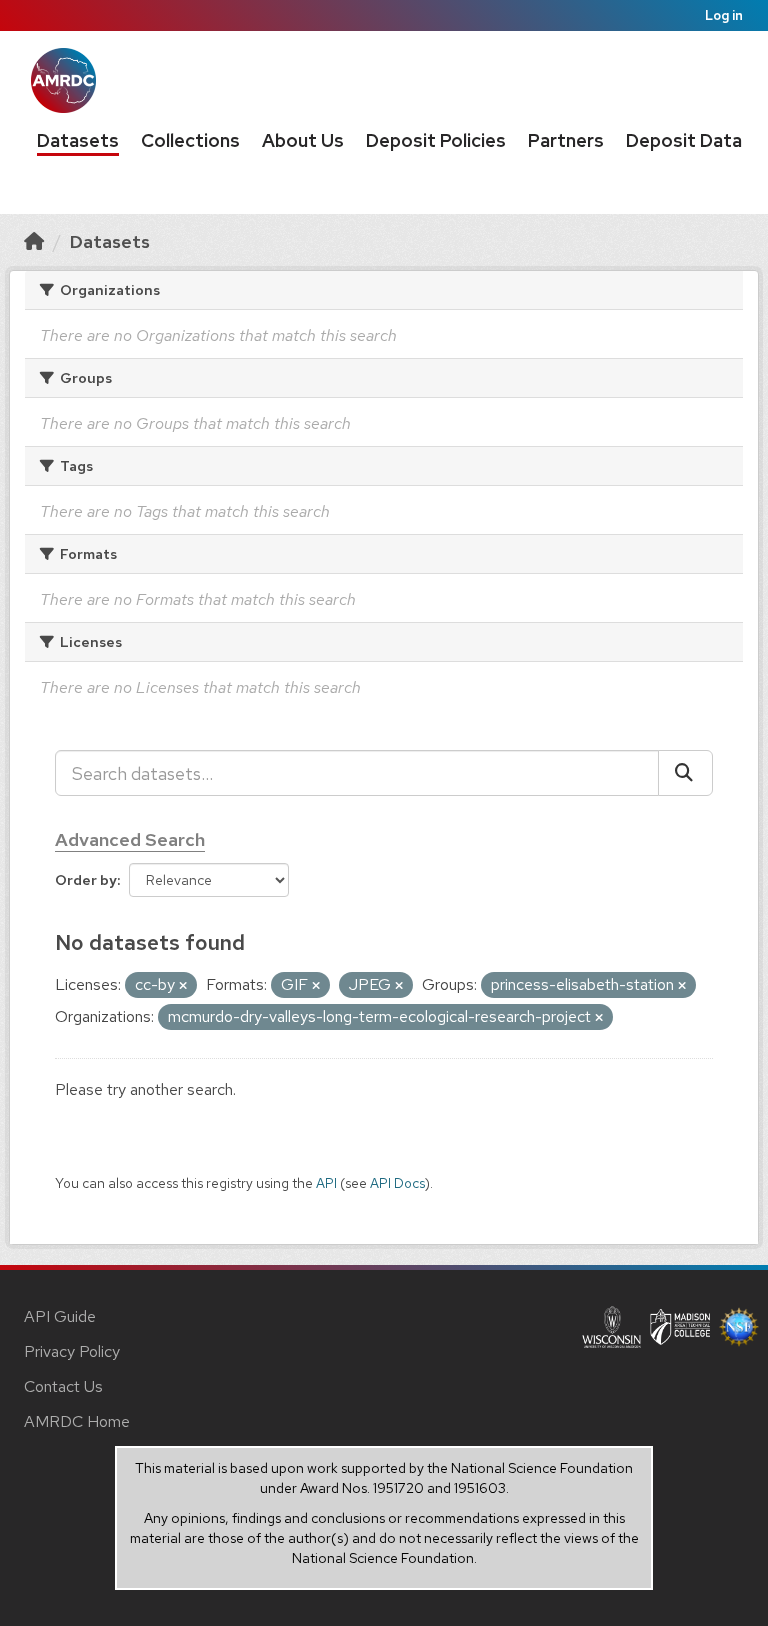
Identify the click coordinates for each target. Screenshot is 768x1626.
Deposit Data (684, 140)
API (326, 1183)
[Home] (34, 241)
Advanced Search (130, 839)
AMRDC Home (77, 1421)
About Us (303, 140)
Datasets (78, 140)
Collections (190, 140)
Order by (86, 880)
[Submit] (685, 773)
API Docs (397, 1183)
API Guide (60, 1316)
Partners (566, 140)
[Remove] (183, 986)
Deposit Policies (436, 140)
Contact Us (63, 1386)
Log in (724, 15)
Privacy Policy (72, 1351)
